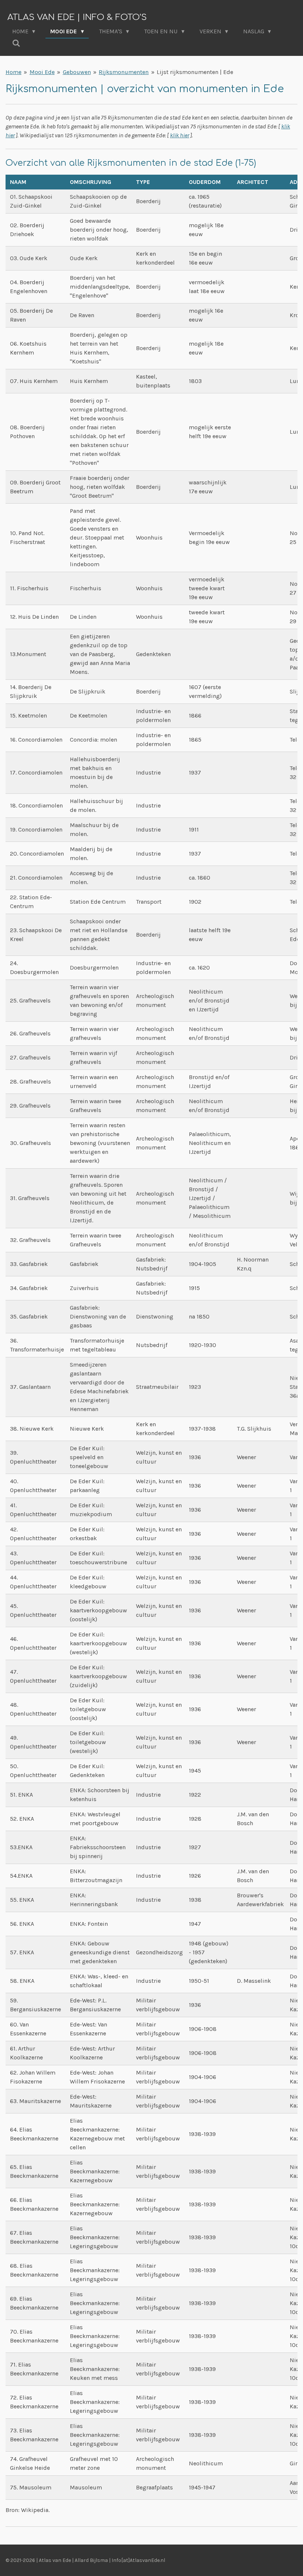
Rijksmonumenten (124, 72)
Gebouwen (77, 72)
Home (13, 72)
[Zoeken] (16, 43)
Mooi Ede (42, 72)
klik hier (180, 135)
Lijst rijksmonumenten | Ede (195, 72)
